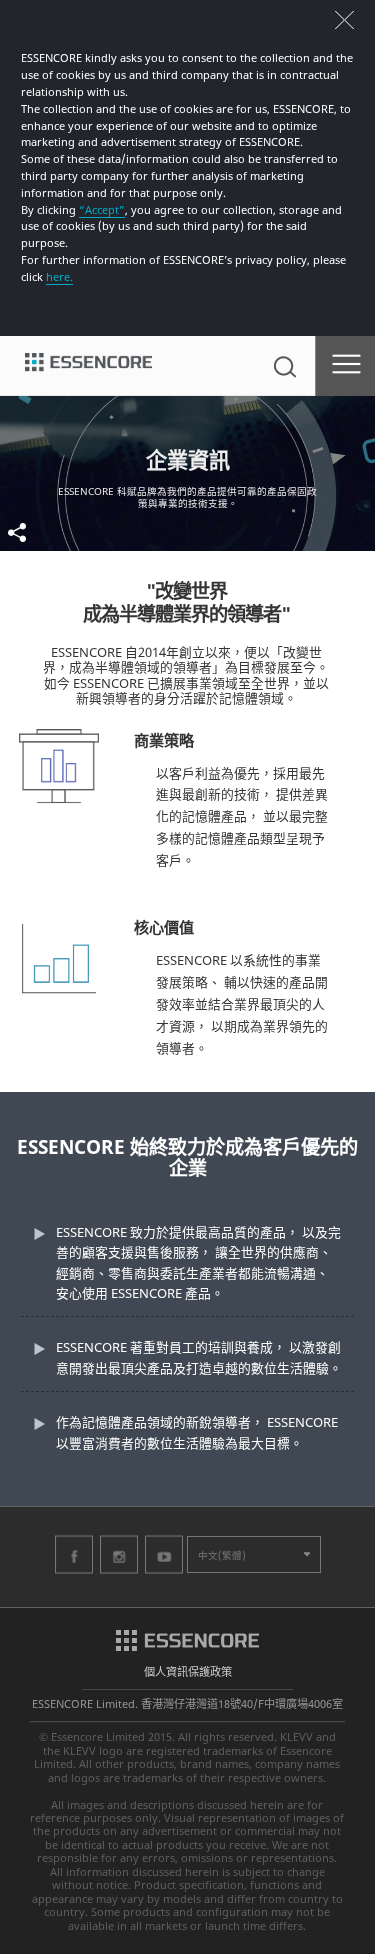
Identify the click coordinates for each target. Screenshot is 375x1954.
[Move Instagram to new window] (119, 1554)
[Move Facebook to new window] (74, 1554)
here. (59, 276)
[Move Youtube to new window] (164, 1554)
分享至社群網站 (45, 532)
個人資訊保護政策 (188, 1671)
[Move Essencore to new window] (187, 1638)
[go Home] (88, 366)
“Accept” (102, 209)
